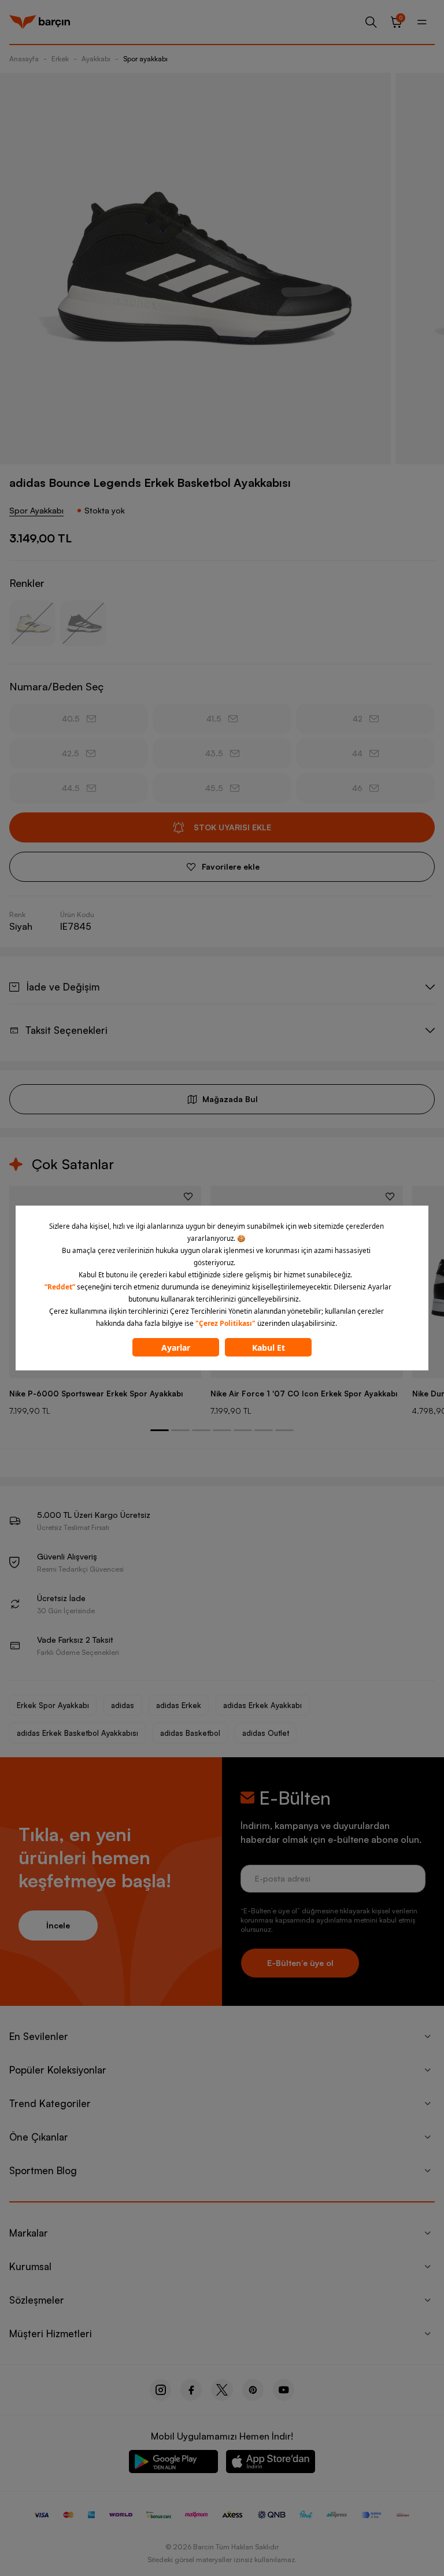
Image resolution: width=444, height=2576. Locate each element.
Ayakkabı (96, 59)
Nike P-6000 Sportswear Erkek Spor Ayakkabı (96, 1394)
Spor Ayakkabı (36, 510)
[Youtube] (284, 2390)
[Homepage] (40, 22)
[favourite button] (188, 1196)
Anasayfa (24, 59)
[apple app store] (271, 2464)
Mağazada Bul (230, 1099)
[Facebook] (191, 2390)
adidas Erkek (179, 1705)
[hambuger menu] (422, 22)
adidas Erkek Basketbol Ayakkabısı (77, 1733)
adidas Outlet (266, 1733)
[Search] (371, 22)
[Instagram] (160, 2390)
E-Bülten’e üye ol (300, 1963)
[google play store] (173, 2464)
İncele (58, 1925)
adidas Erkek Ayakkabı (262, 1705)
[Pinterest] (253, 2390)
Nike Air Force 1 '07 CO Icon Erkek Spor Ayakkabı (304, 1394)
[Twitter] (222, 2390)
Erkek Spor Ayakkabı (53, 1705)
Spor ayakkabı (145, 59)
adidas (123, 1705)
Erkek (60, 59)
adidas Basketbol (190, 1733)
